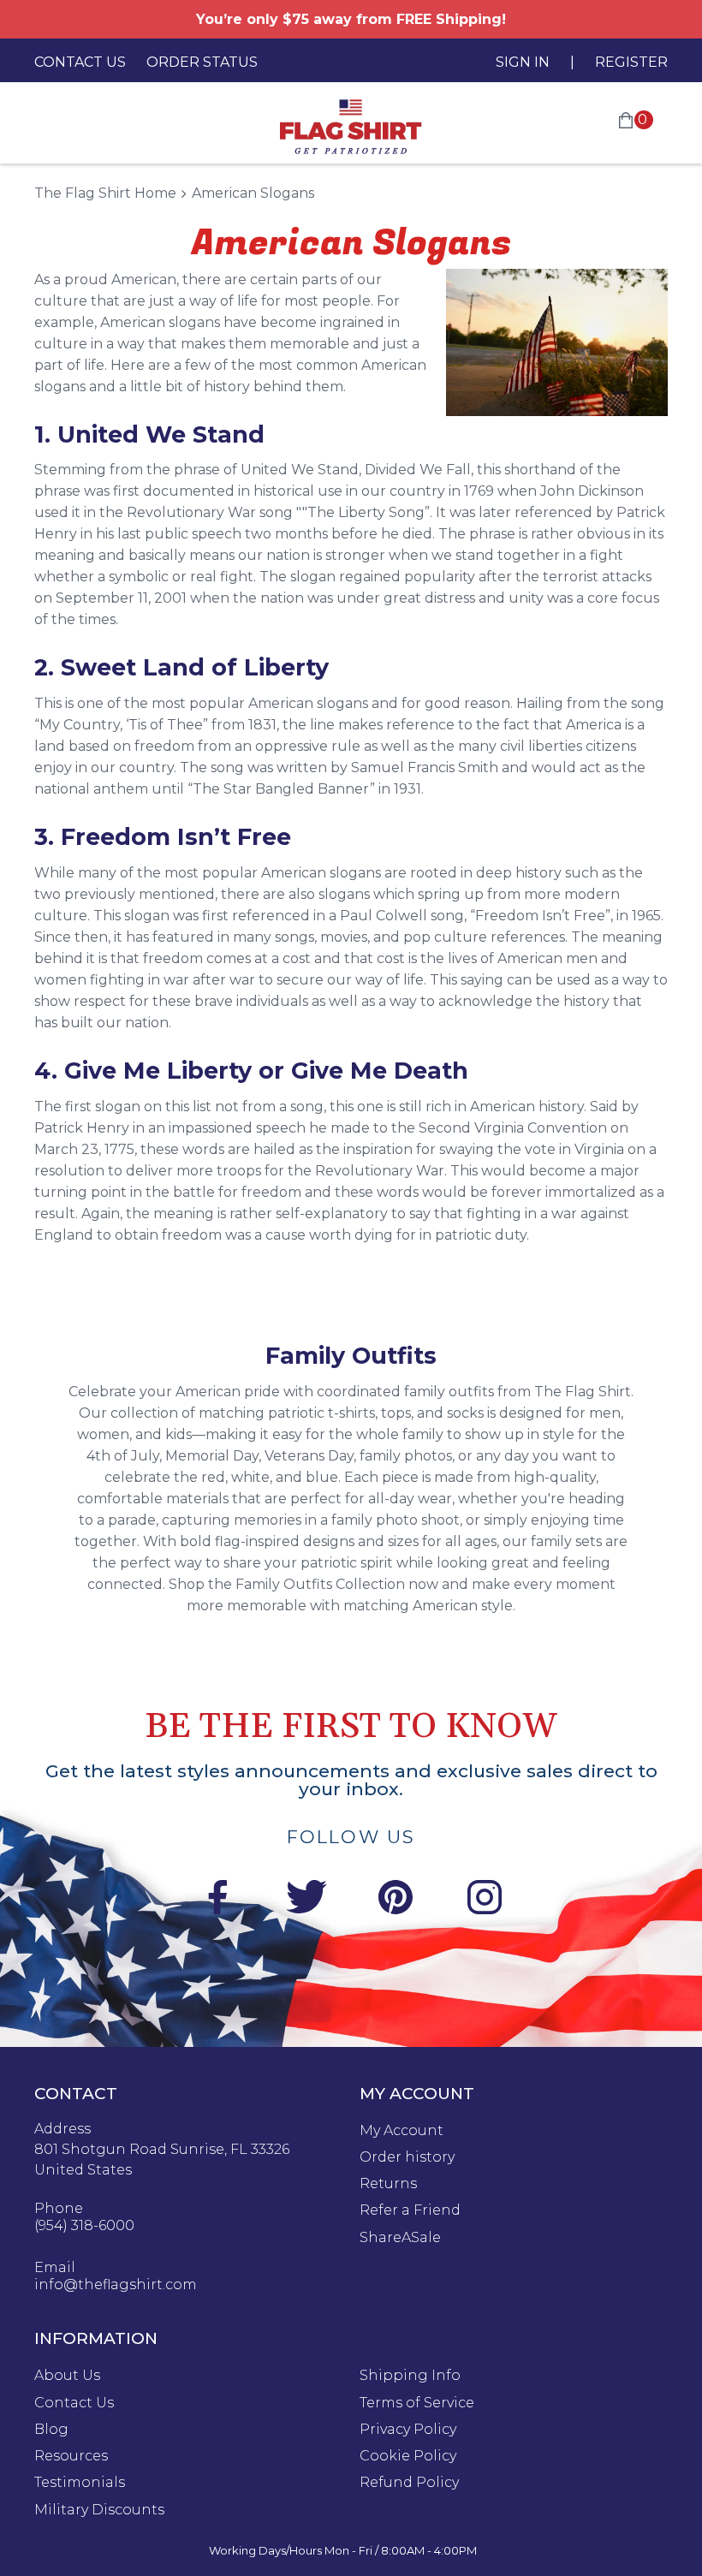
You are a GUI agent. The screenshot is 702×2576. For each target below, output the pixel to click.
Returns (388, 2184)
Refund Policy (409, 2483)
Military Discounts (99, 2510)
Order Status (202, 62)
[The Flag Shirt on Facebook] (217, 1900)
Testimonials (80, 2483)
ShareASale (400, 2238)
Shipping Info (410, 2376)
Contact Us (80, 62)
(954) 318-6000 (84, 2226)
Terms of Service (417, 2403)
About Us (67, 2376)
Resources (71, 2456)
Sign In (523, 62)
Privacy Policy (408, 2430)
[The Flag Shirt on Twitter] (306, 1900)
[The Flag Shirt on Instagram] (485, 1900)
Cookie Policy (408, 2456)
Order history (407, 2157)
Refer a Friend (410, 2210)
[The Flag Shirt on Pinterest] (396, 1900)
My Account (402, 2131)
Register (631, 62)
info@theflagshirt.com (116, 2285)
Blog (51, 2430)
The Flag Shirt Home (105, 193)
